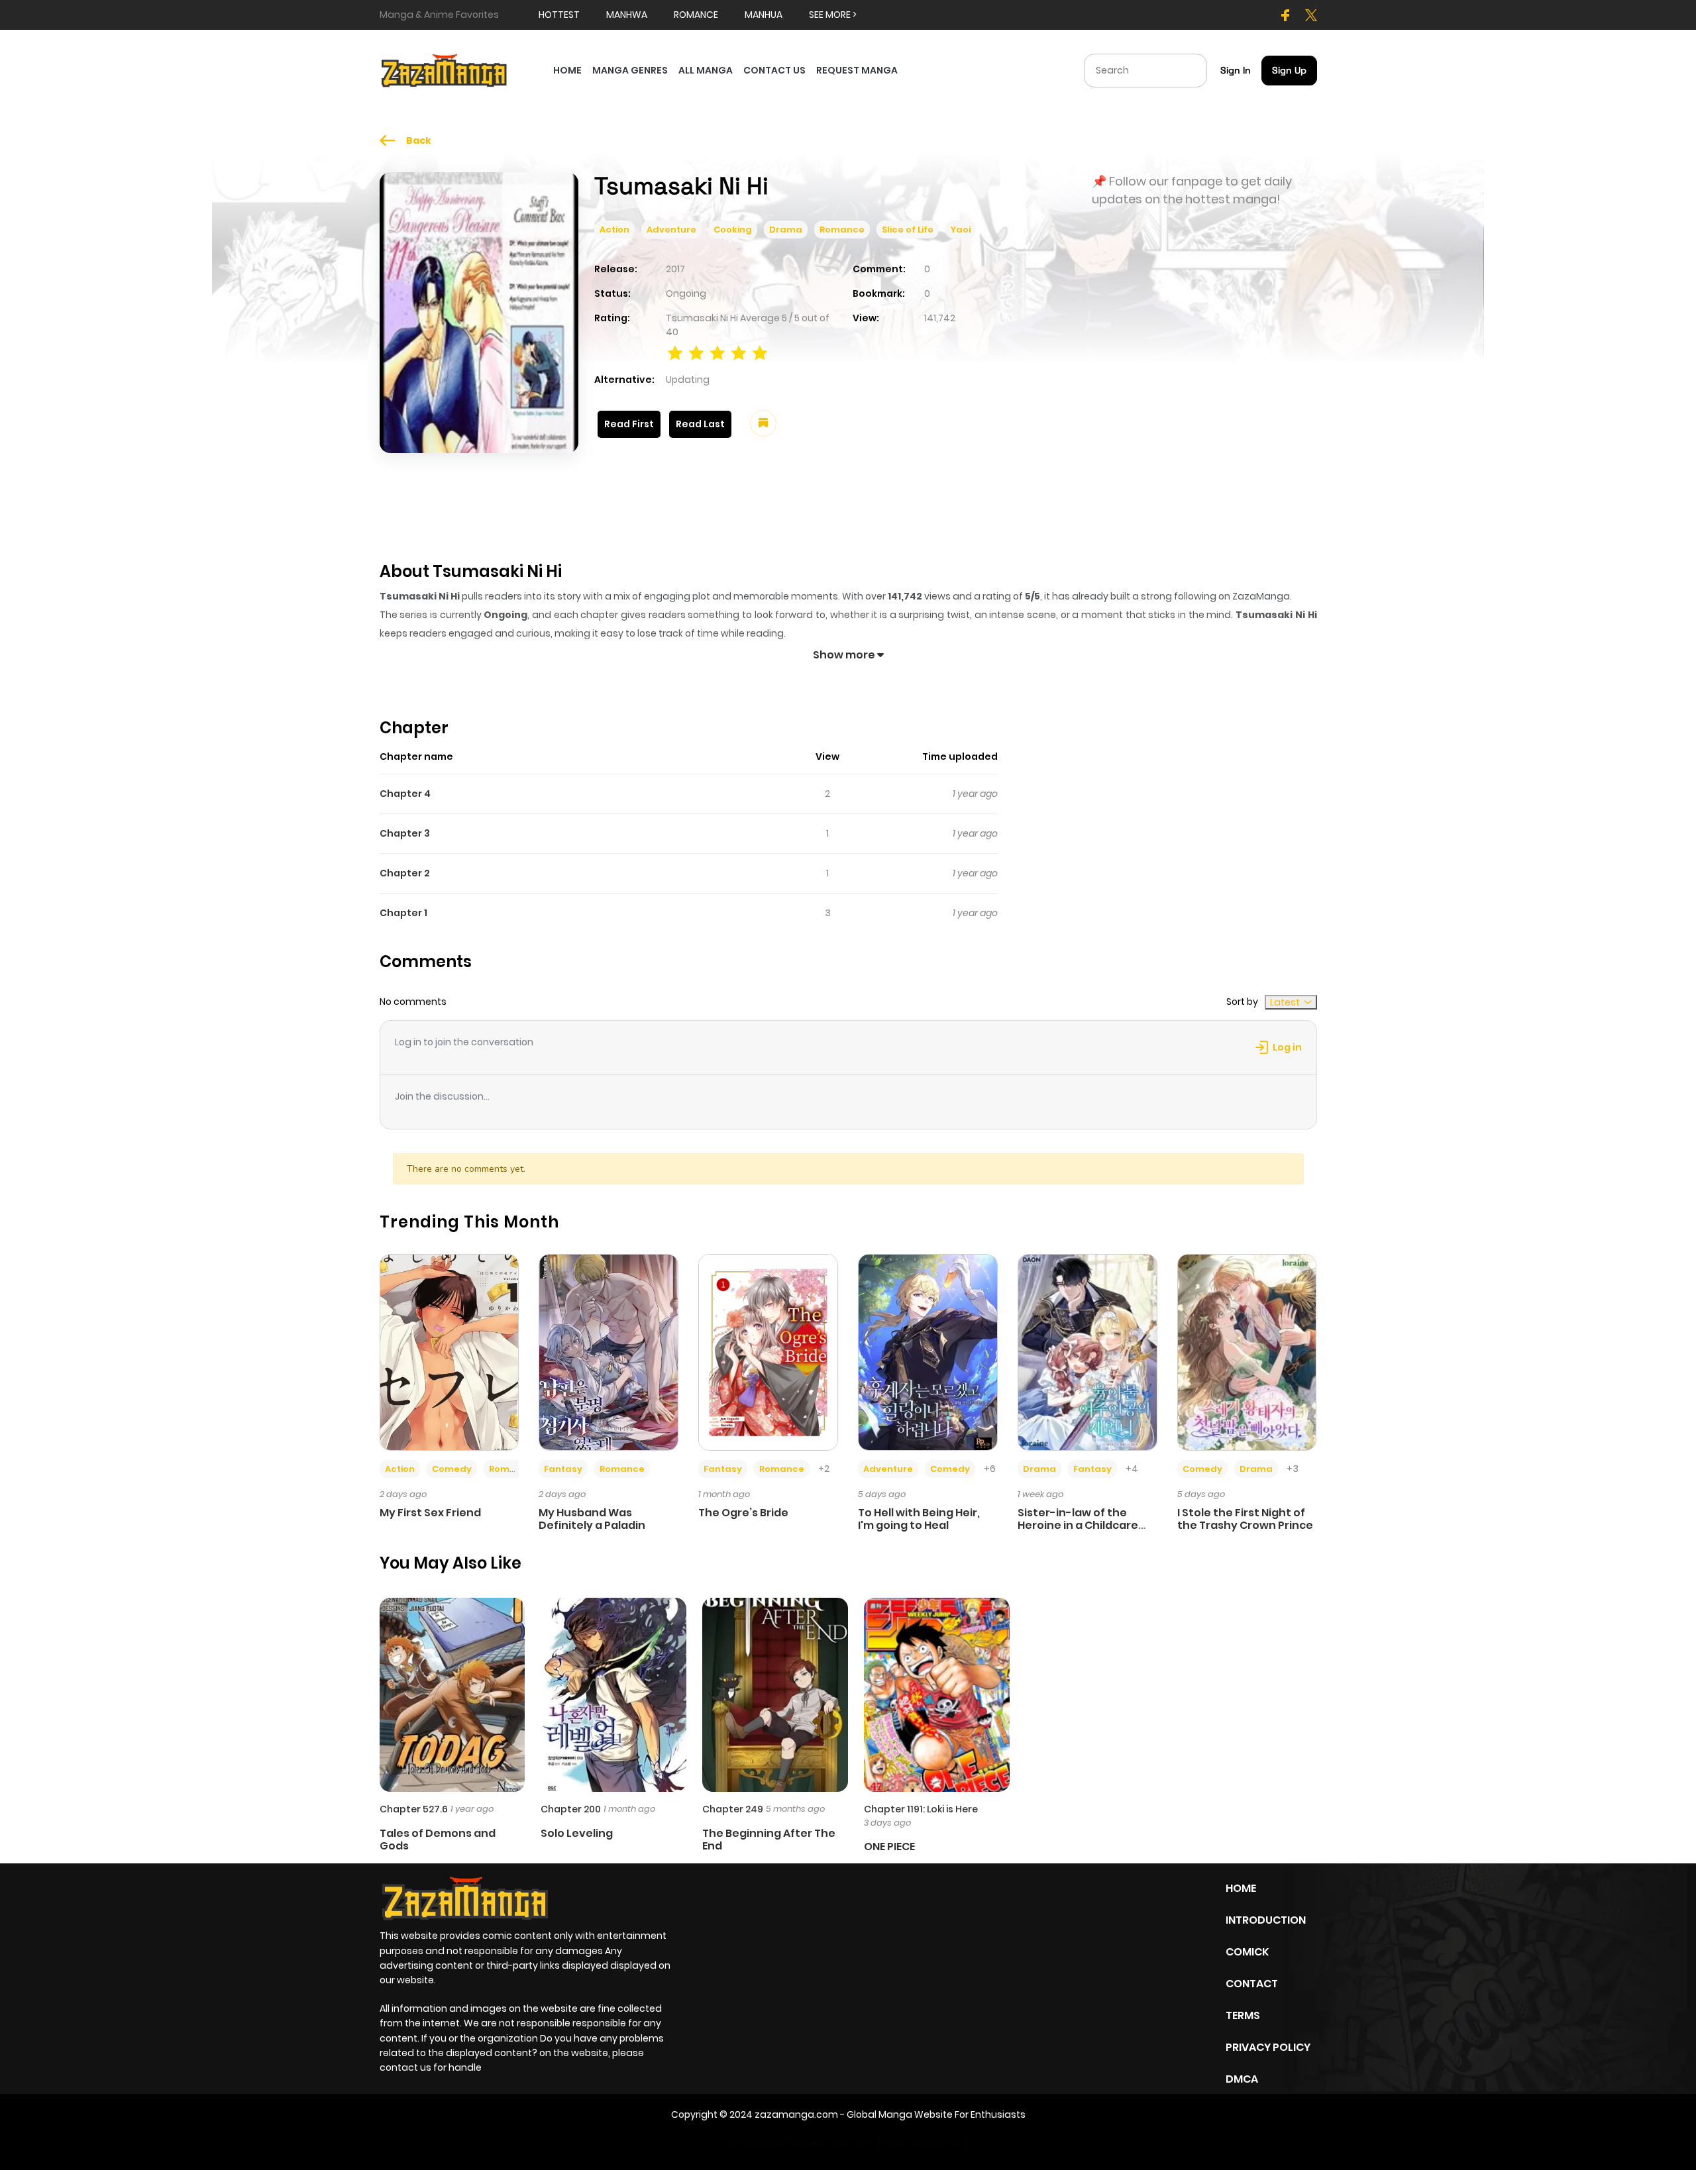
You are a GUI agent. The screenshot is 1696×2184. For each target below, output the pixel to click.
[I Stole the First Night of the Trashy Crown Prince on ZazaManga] (1247, 1351)
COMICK (1247, 1952)
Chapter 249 (733, 1809)
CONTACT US (774, 70)
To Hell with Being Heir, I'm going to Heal (919, 1519)
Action (614, 230)
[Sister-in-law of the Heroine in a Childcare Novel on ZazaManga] (1087, 1351)
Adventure (671, 230)
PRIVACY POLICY (1268, 2047)
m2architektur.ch (924, 2142)
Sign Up (1289, 70)
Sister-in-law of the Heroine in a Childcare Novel (1078, 1525)
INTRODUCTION (1266, 1920)
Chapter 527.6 (414, 1809)
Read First (629, 424)
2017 (675, 269)
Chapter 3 (405, 833)
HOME (567, 70)
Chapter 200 (571, 1809)
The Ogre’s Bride (743, 1513)
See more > (833, 15)
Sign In (1236, 70)
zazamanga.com (796, 2114)
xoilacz (809, 2142)
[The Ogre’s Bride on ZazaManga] (768, 1351)
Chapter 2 (405, 873)
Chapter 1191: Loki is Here (921, 1809)
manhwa (627, 15)
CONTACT (1252, 1984)
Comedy (452, 1469)
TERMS (1243, 2015)
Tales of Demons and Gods (438, 1840)
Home (1241, 1888)
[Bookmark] (763, 423)
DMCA (1242, 2079)
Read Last (700, 424)
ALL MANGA (706, 70)
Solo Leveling (577, 1833)
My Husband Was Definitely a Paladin (592, 1519)
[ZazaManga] (445, 70)
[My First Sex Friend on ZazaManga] (450, 1351)
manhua (764, 15)
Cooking (733, 230)
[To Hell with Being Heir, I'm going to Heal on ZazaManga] (928, 1351)
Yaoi (961, 230)
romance (696, 15)
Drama (786, 230)
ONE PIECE (889, 1846)
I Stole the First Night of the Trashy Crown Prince (1245, 1519)
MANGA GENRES (630, 70)
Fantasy (563, 1469)
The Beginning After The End (769, 1840)
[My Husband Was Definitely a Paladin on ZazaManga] (609, 1351)
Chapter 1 (403, 913)
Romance (842, 230)
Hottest (559, 15)
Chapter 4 (405, 794)
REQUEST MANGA (857, 70)
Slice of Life (908, 230)
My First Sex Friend (430, 1513)
